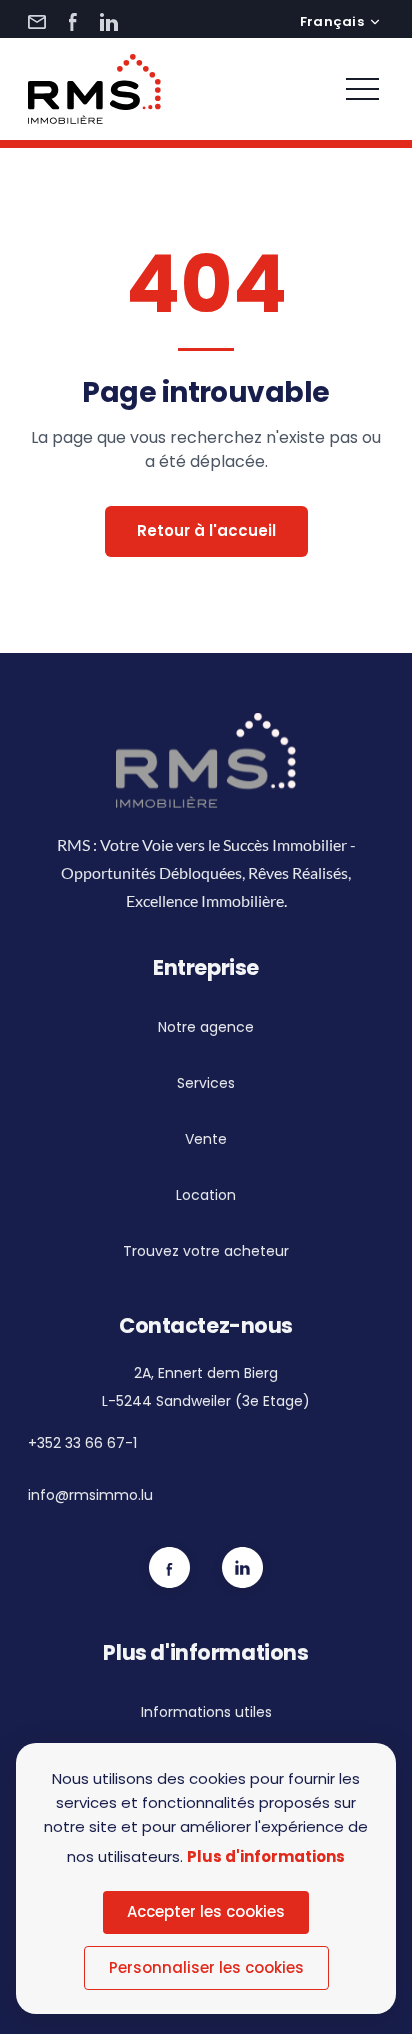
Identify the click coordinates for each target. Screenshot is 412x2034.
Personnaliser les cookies (206, 1967)
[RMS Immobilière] (94, 89)
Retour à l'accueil (206, 530)
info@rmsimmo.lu (90, 1495)
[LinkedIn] (109, 22)
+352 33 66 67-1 (82, 1443)
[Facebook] (73, 22)
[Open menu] (362, 89)
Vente (206, 1139)
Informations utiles (206, 1712)
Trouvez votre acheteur (206, 1251)
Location (206, 1195)
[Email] (37, 22)
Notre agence (206, 1027)
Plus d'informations (266, 1856)
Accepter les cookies (206, 1911)
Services (206, 1083)
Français (332, 21)
